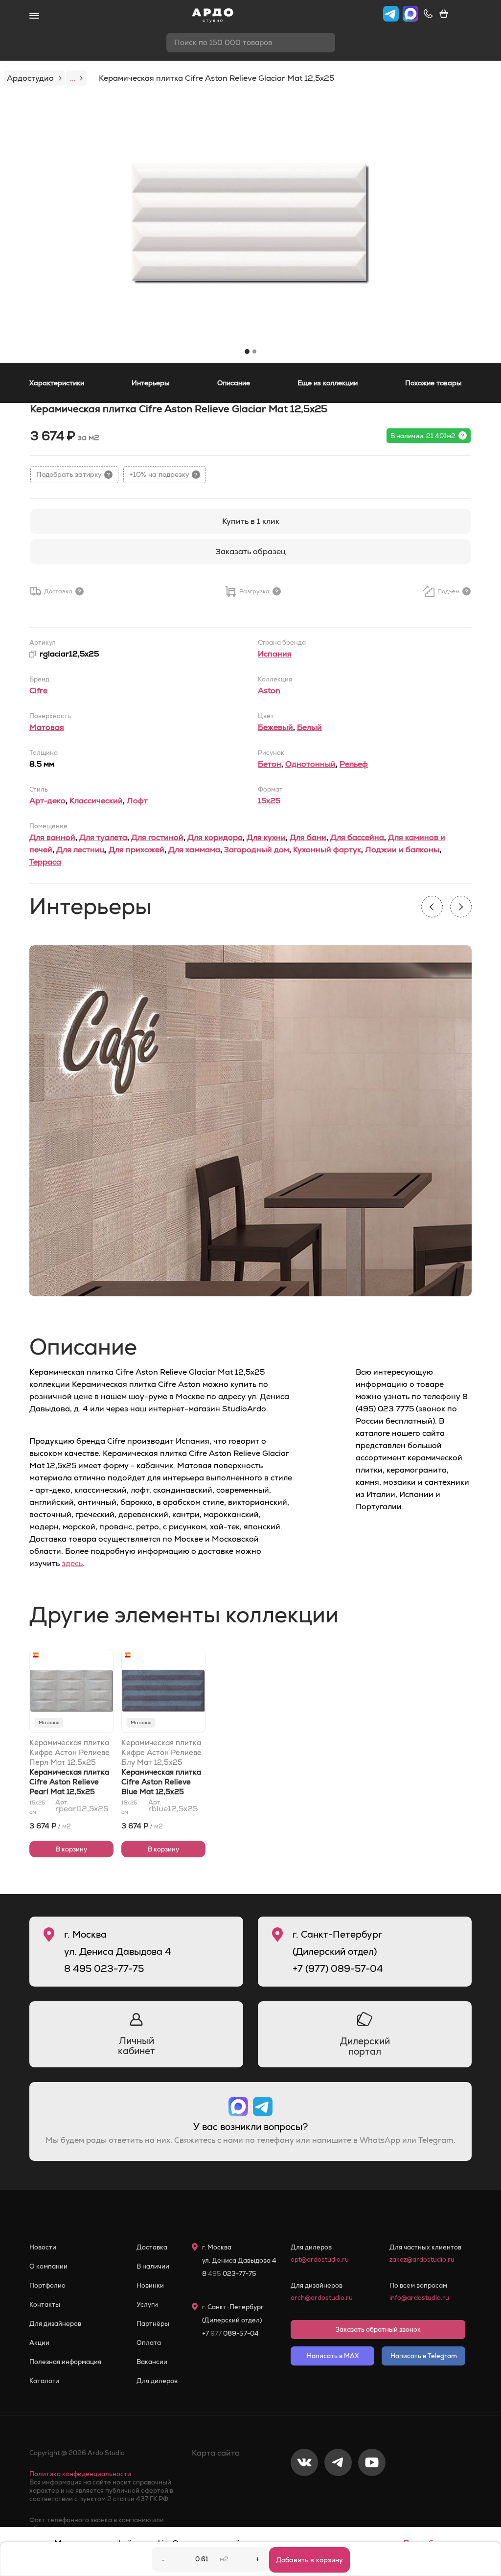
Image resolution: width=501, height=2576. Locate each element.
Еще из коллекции (328, 383)
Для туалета (103, 837)
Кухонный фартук (327, 850)
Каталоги (44, 2381)
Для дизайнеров (55, 2324)
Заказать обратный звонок (378, 2330)
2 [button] (254, 351)
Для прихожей (137, 850)
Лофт (137, 801)
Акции (39, 2343)
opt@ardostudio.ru (320, 2260)
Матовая (47, 727)
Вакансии (152, 2362)
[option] (250, 224)
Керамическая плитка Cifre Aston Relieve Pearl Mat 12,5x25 (69, 1782)
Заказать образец (251, 551)
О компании (48, 2266)
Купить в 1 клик (251, 521)
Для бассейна (357, 837)
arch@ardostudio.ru (322, 2298)
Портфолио (47, 2285)
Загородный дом (257, 850)
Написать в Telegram (424, 2356)
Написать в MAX (333, 2356)
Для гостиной (157, 837)
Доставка (152, 2247)
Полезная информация (65, 2362)
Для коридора (215, 837)
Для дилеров (157, 2381)
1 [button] (247, 351)
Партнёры (153, 2324)
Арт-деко (47, 801)
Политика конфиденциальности (80, 2474)
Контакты (45, 2305)
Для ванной (52, 837)
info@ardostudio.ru (419, 2298)
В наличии (153, 2266)
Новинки (150, 2285)
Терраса (45, 862)
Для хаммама (194, 850)
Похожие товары (433, 383)
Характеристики (57, 383)
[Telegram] (338, 2495)
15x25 (269, 801)
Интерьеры (151, 383)
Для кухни (266, 837)
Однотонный (310, 764)
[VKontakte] (304, 2495)
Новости (43, 2247)
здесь (72, 1563)
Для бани (308, 837)
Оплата (149, 2343)
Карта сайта (216, 2453)
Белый (309, 727)
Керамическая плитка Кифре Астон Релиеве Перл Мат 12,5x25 (69, 1752)
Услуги (147, 2305)
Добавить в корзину (309, 2560)
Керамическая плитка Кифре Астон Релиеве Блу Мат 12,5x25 (161, 1752)
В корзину (71, 1849)
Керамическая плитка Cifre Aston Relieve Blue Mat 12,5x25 (161, 1782)
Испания (275, 654)
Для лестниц (80, 850)
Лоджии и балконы (402, 850)
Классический (96, 801)
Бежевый (275, 727)
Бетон (270, 764)
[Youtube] (372, 2495)
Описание (234, 383)
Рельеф (354, 764)
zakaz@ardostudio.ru (422, 2260)
